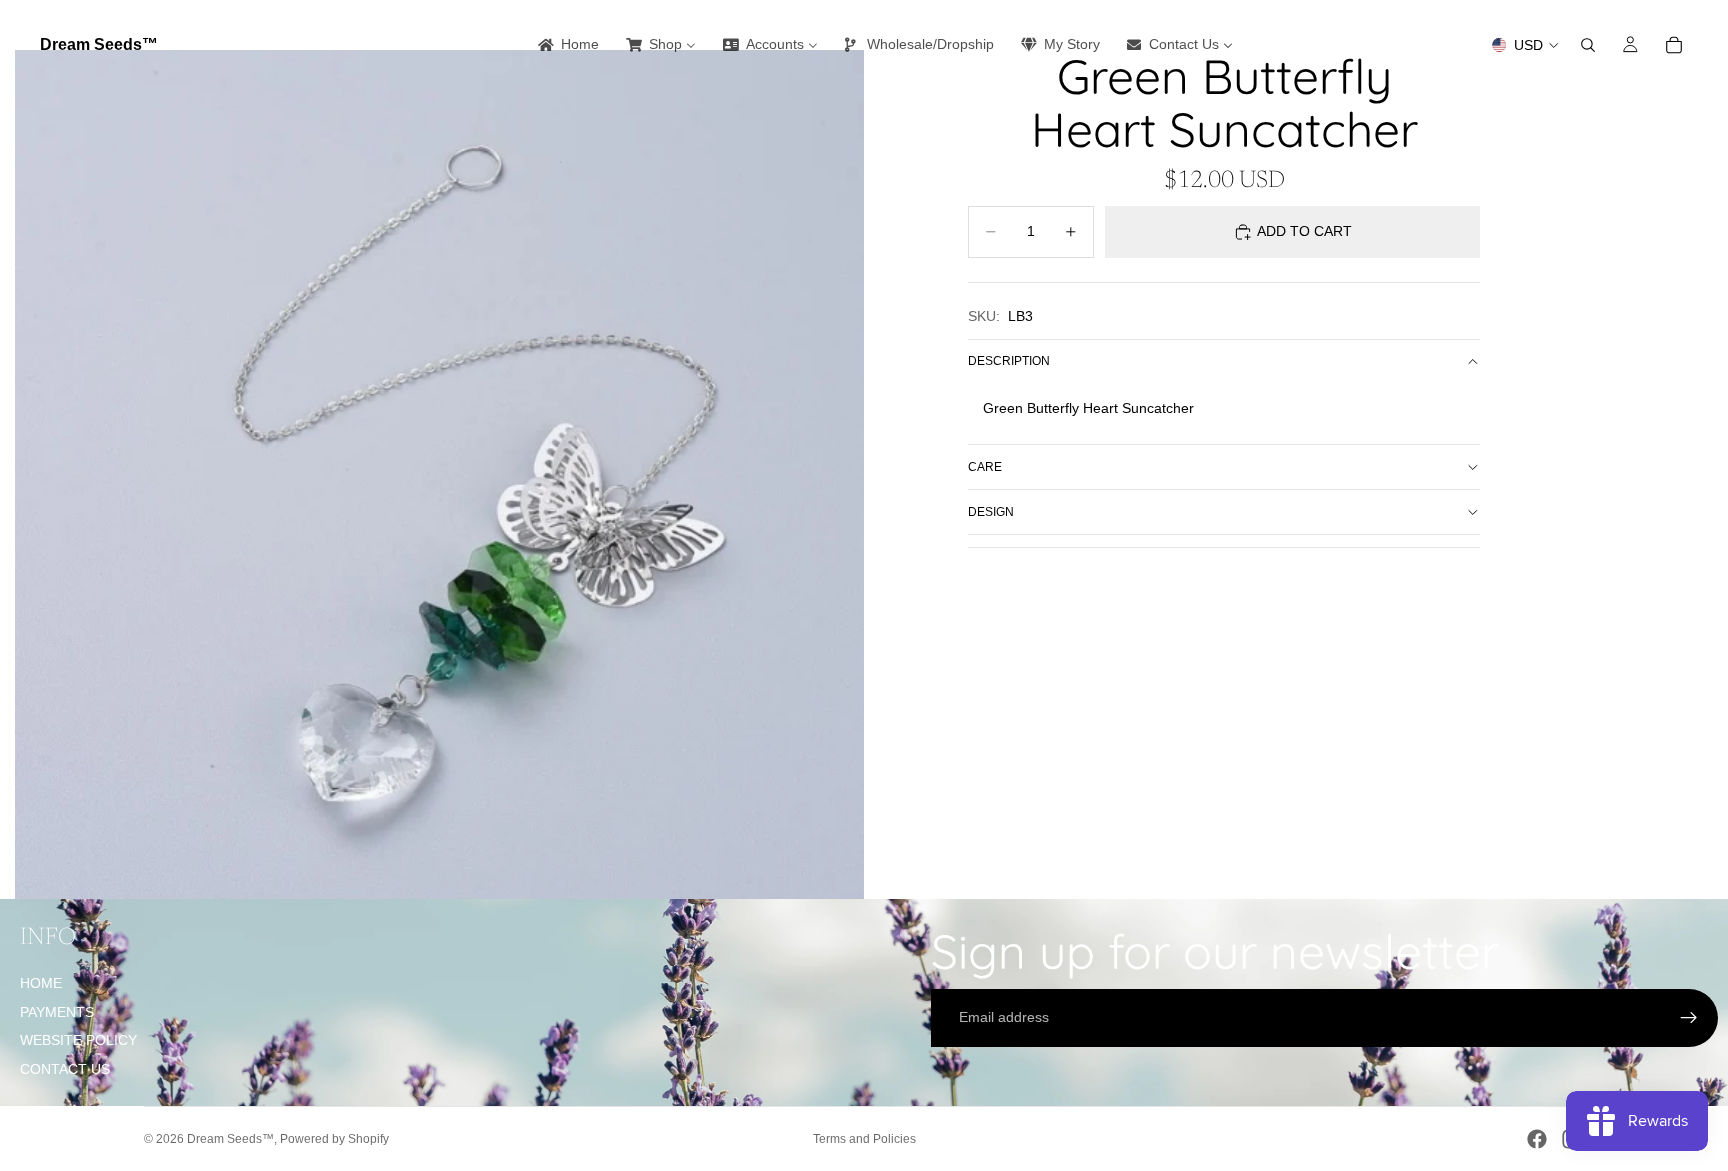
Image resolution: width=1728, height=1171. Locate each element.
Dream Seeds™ (230, 1139)
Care (985, 467)
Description (1009, 361)
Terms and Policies (864, 1139)
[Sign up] (1689, 1018)
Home (41, 983)
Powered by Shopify (334, 1139)
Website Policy (78, 1040)
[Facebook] (1537, 1139)
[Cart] (1674, 45)
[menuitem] (567, 45)
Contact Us (65, 1069)
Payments (57, 1012)
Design (991, 512)
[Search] (1588, 45)
